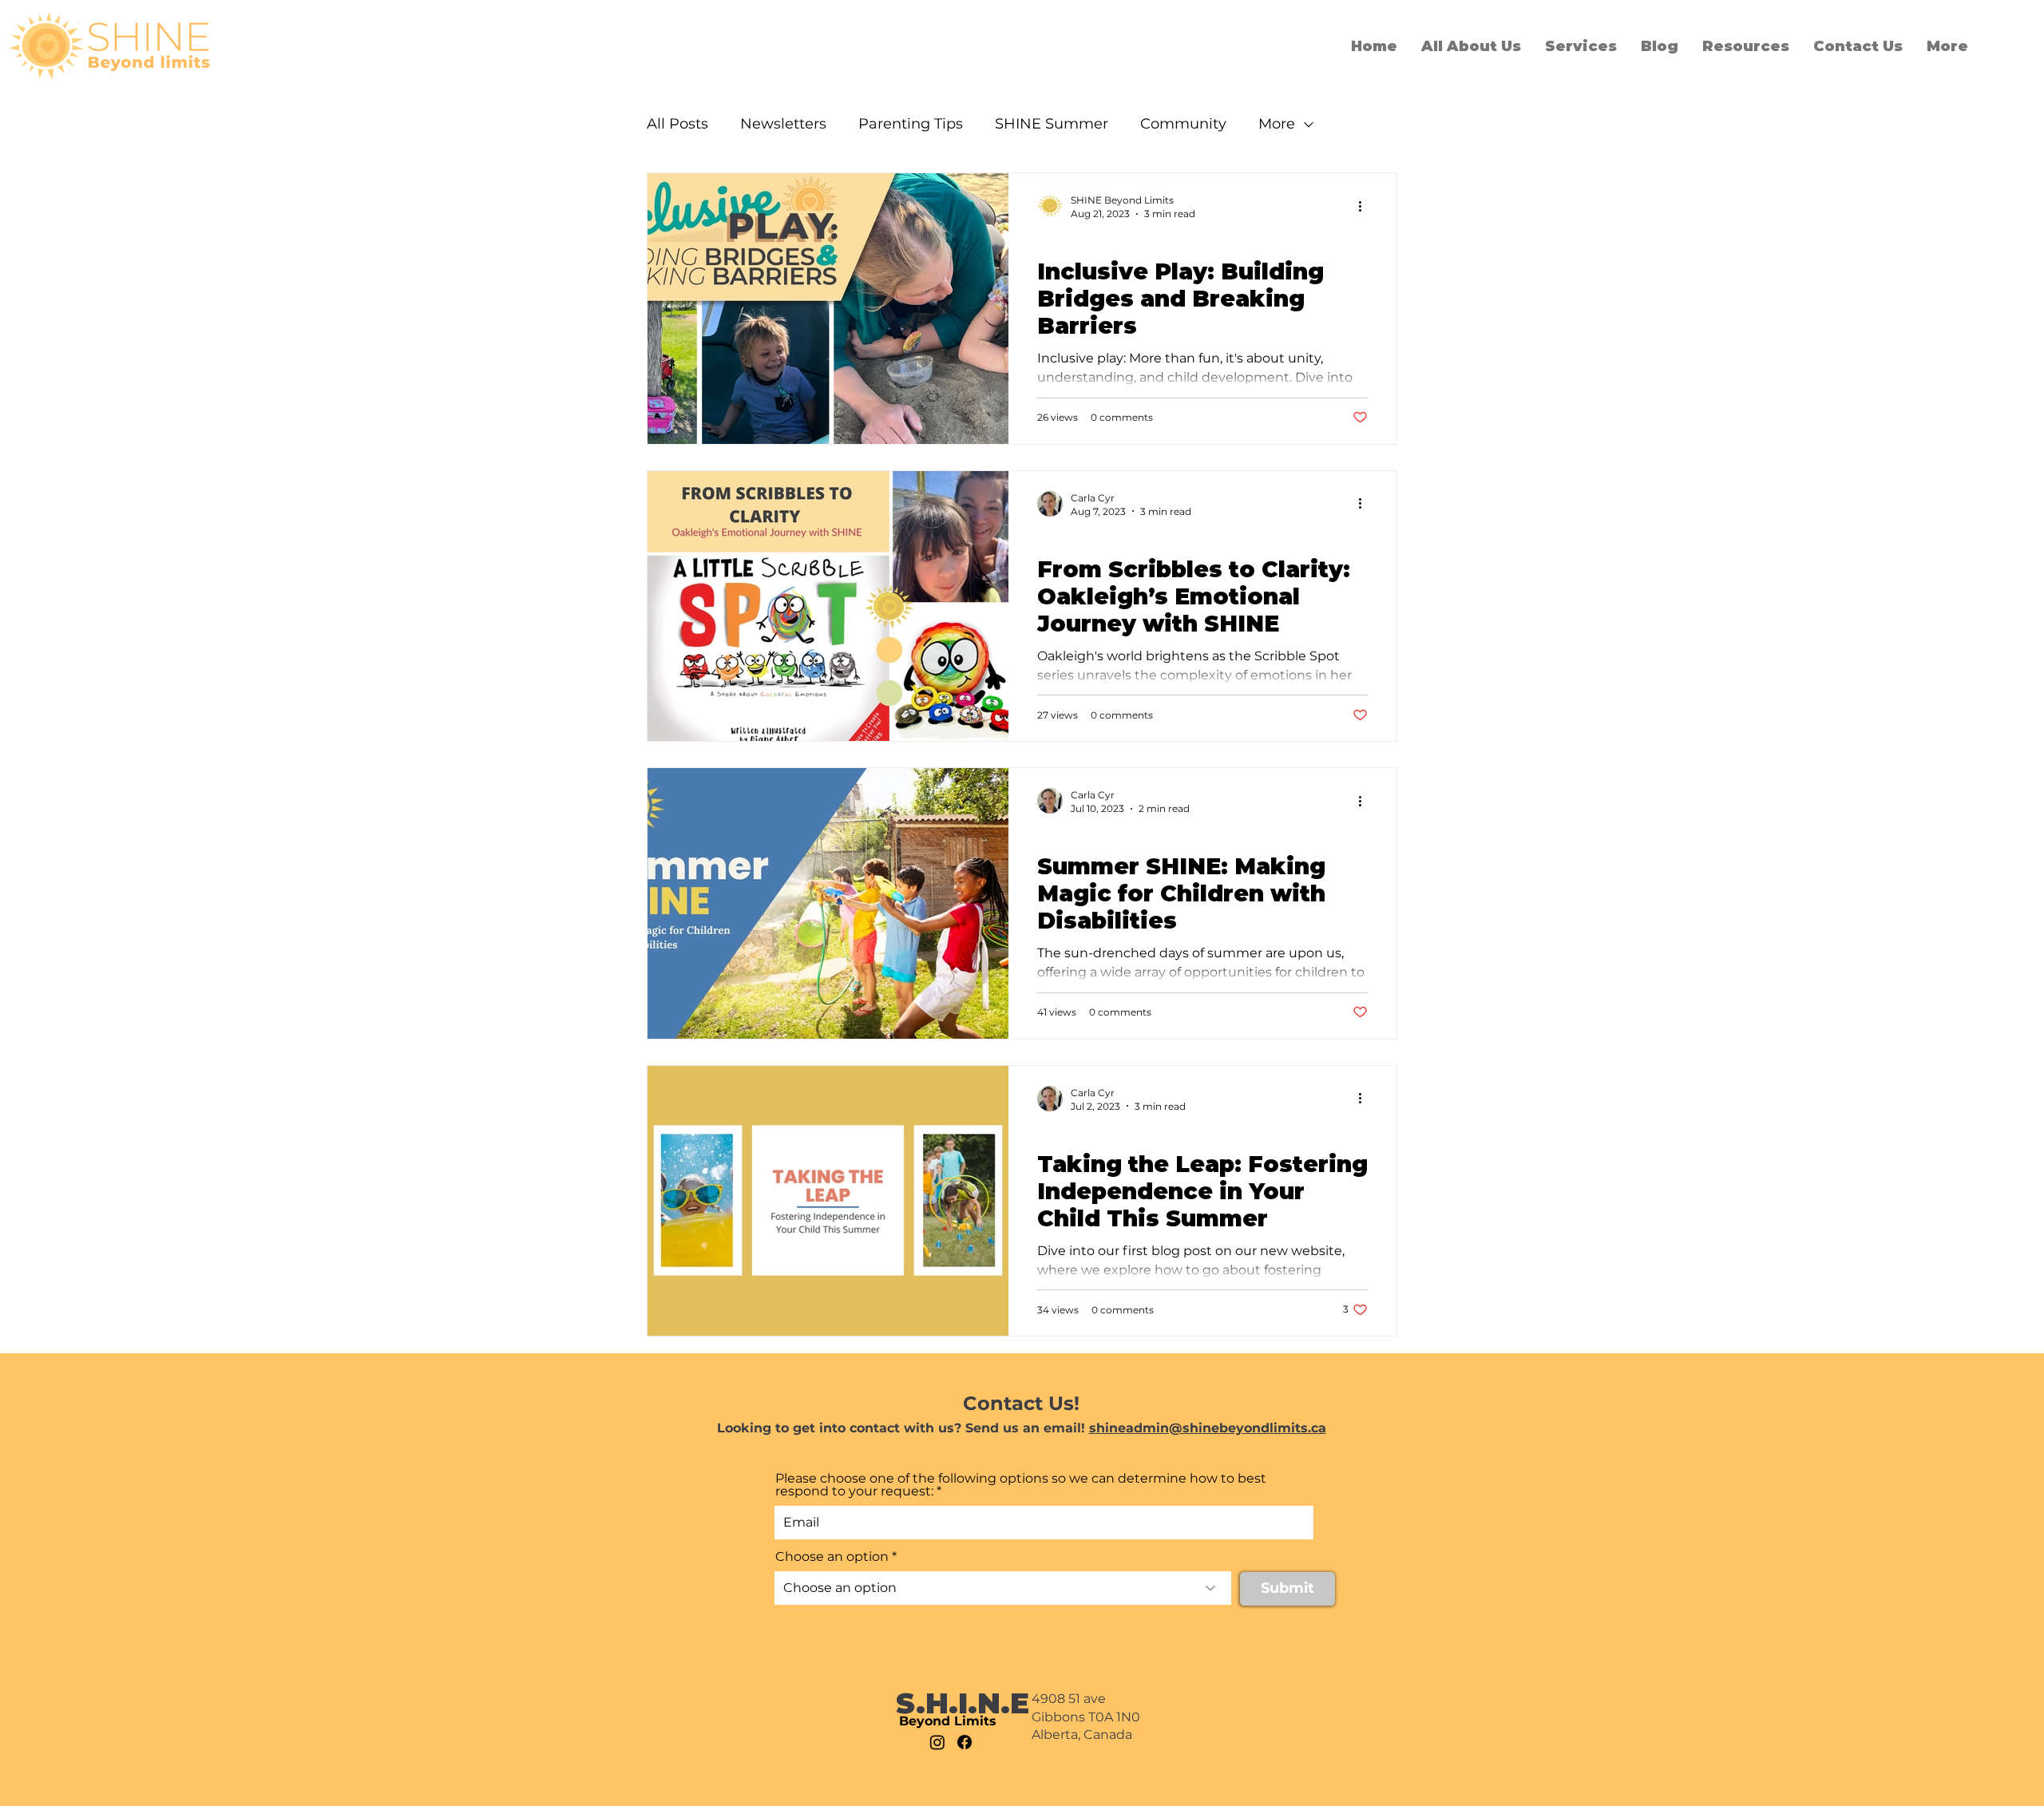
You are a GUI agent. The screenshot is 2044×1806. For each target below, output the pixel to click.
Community (1183, 124)
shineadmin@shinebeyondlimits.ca (1208, 1428)
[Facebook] (965, 1742)
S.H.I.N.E (963, 1703)
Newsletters (783, 124)
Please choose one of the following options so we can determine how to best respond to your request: (1021, 1485)
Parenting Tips (911, 124)
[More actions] (1365, 206)
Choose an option (832, 1557)
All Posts (677, 124)
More (1277, 124)
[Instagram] (937, 1742)
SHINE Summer (1052, 124)
